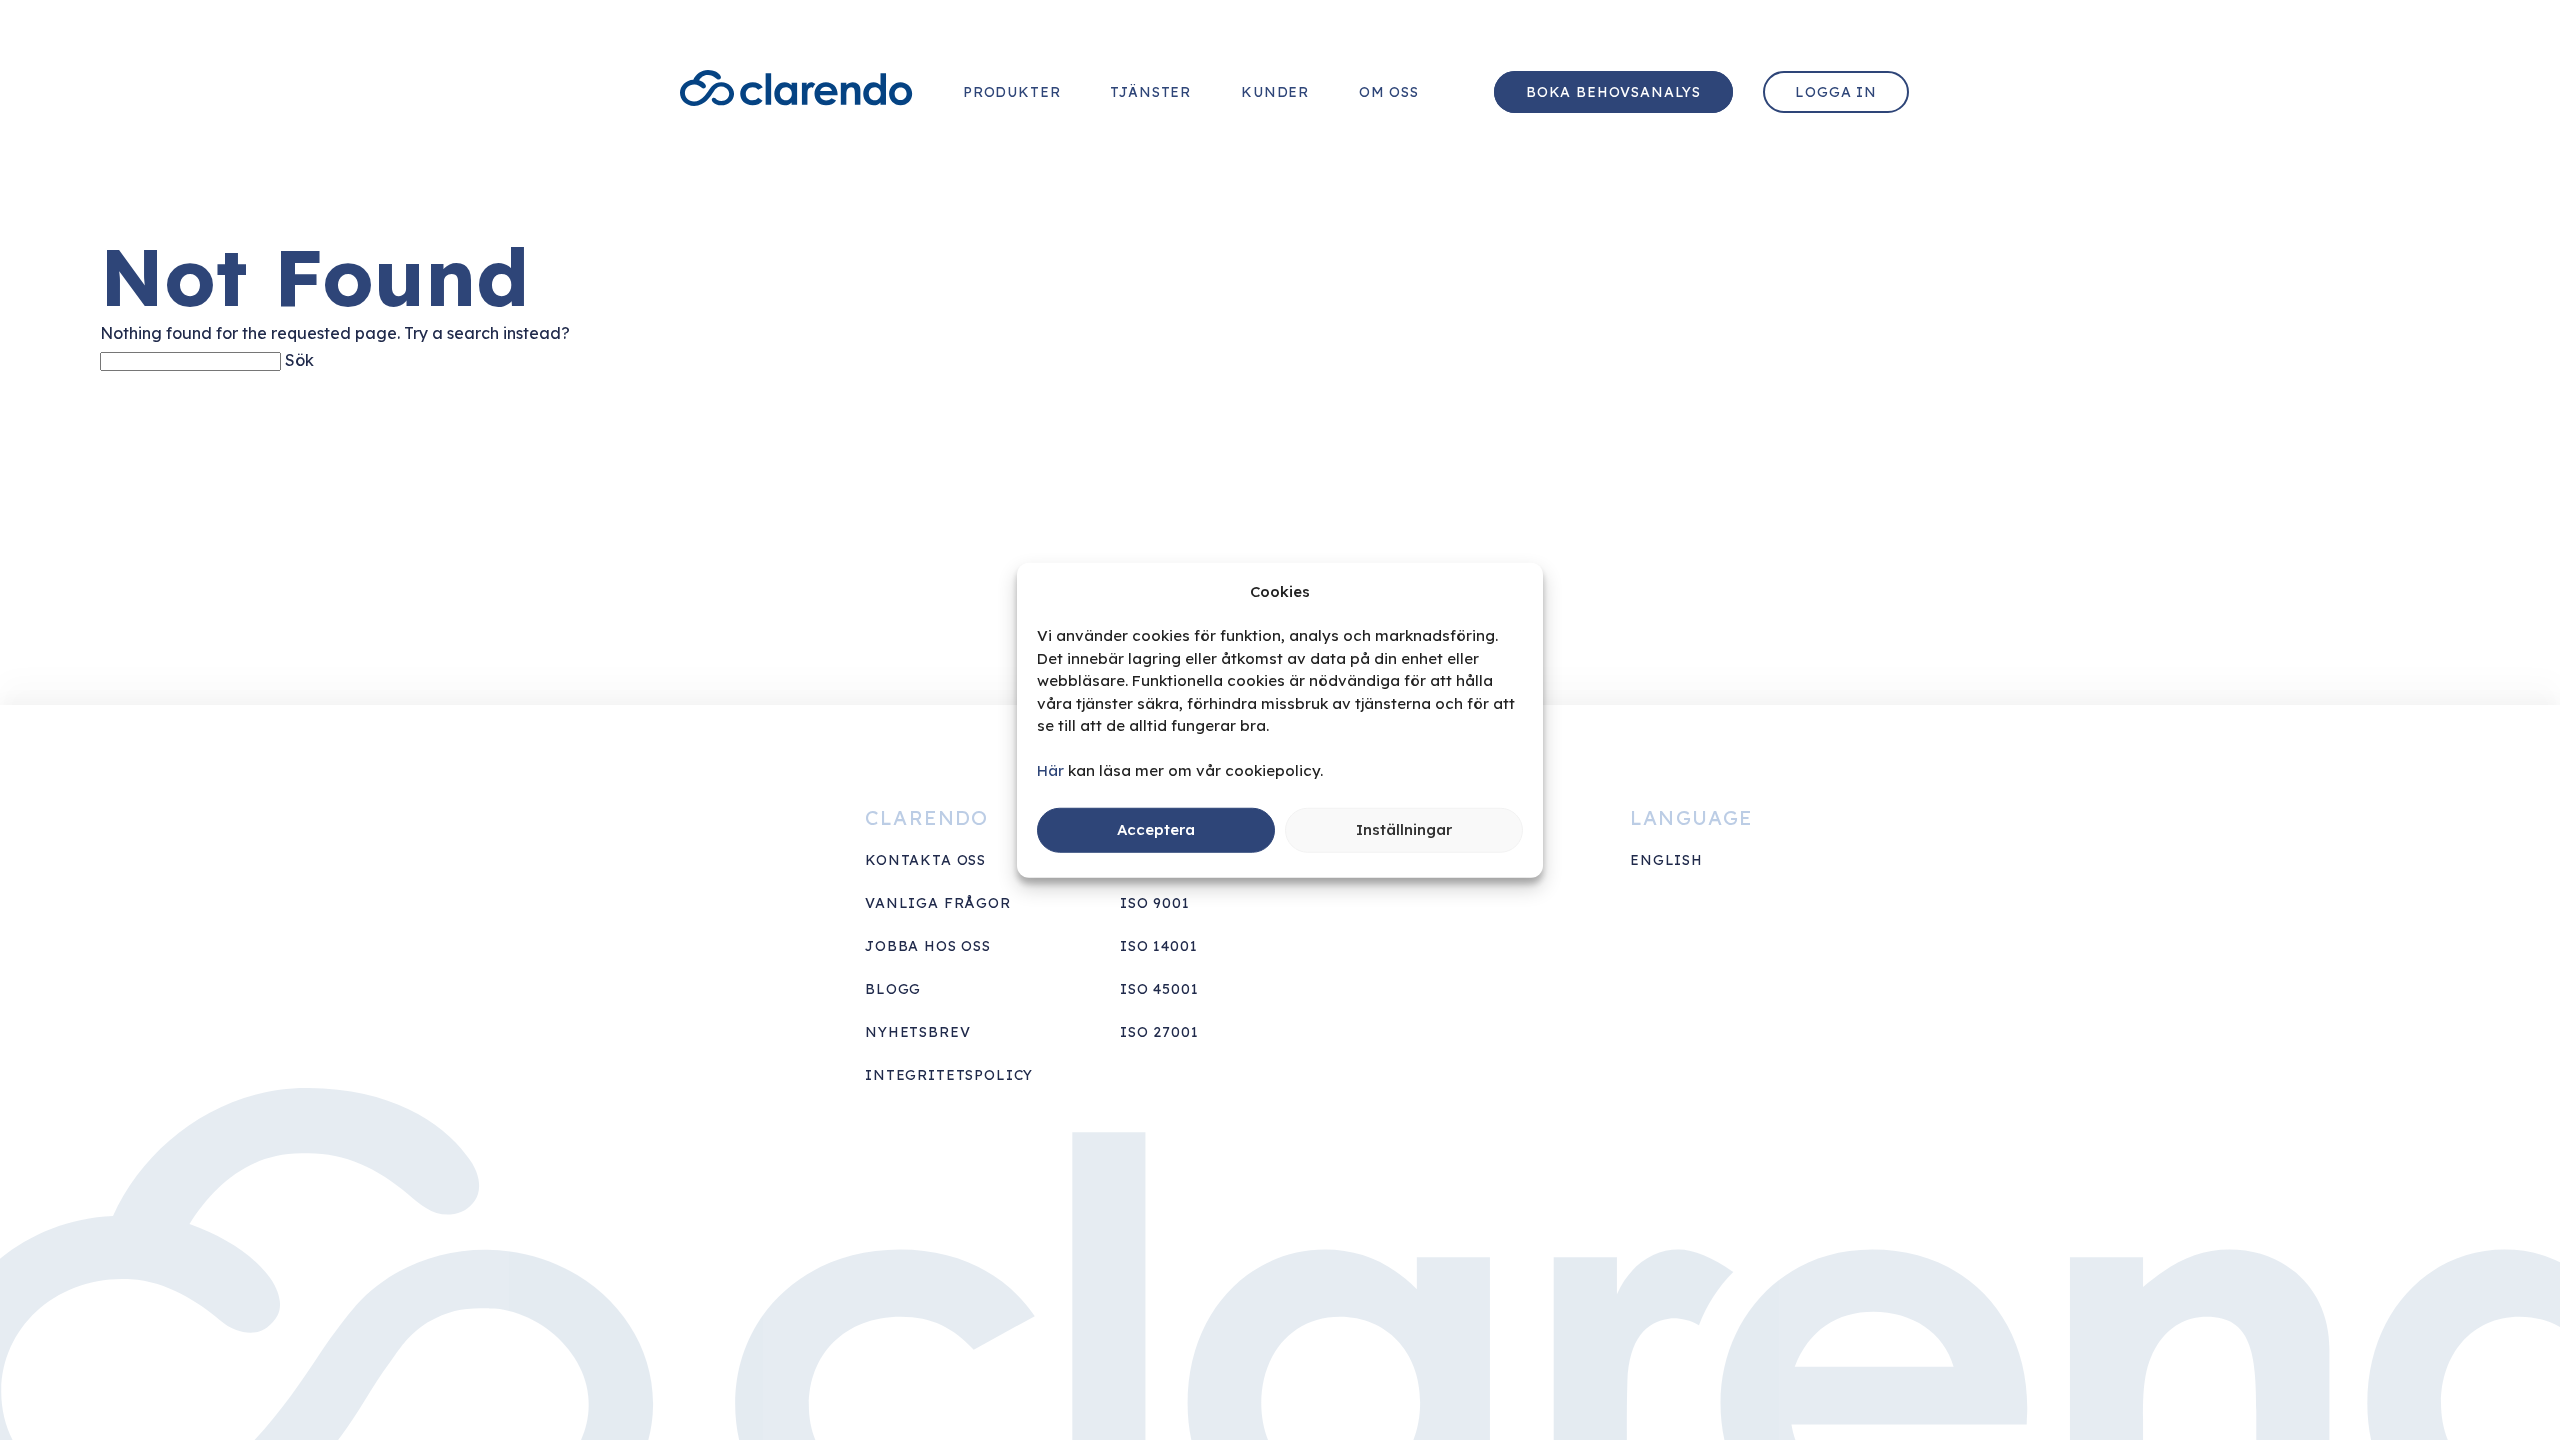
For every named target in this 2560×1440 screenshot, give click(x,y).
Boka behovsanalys (1613, 92)
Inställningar (1404, 829)
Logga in (1836, 92)
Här (1050, 770)
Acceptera (1156, 829)
